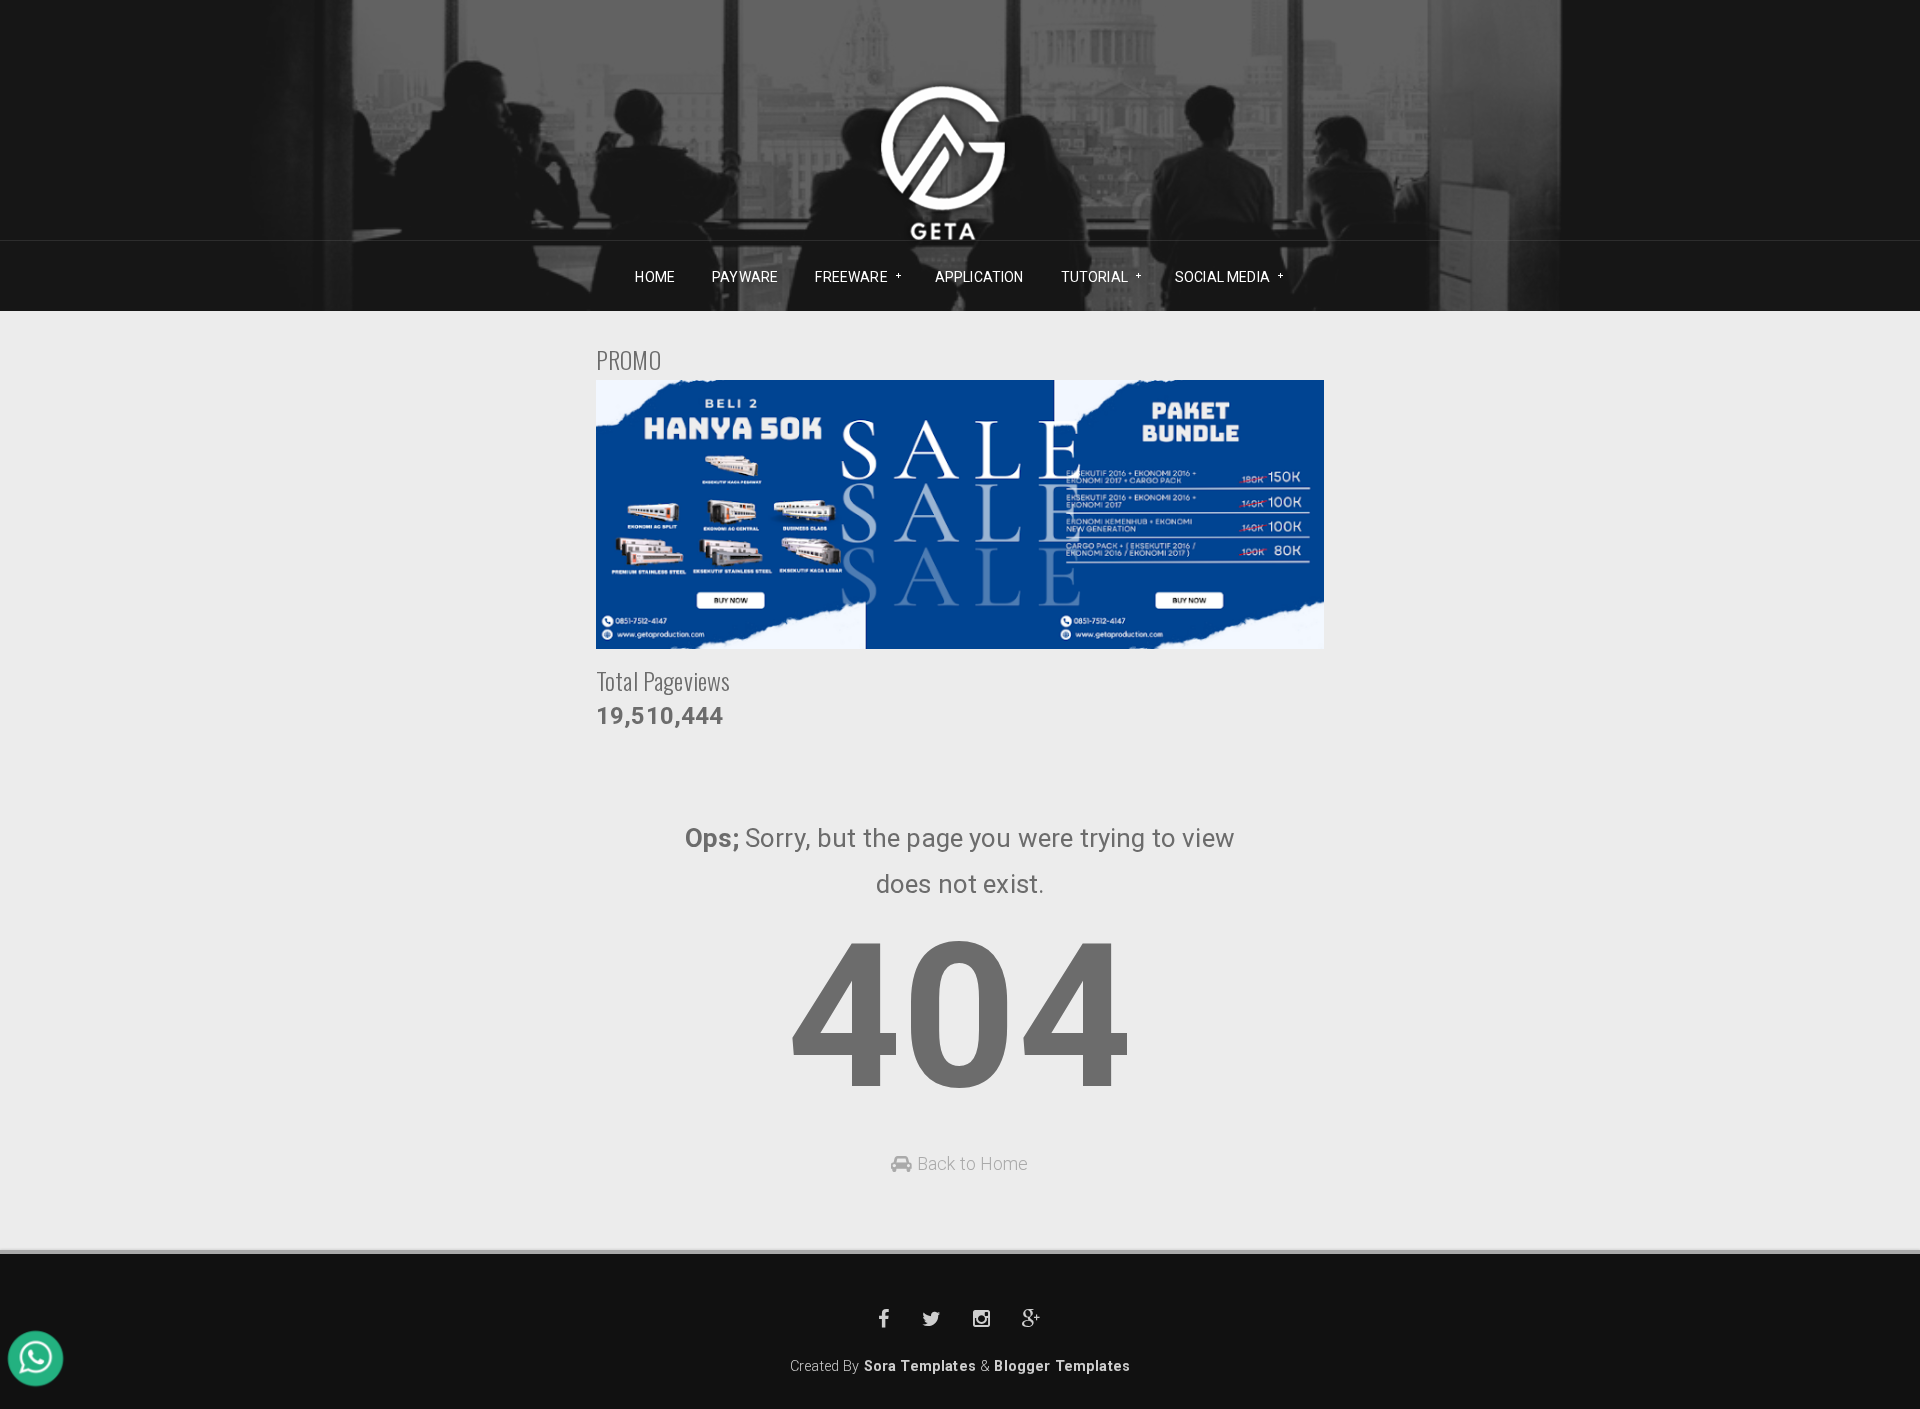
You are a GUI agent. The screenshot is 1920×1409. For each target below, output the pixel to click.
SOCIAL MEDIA (1215, 277)
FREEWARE (844, 277)
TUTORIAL (1087, 277)
